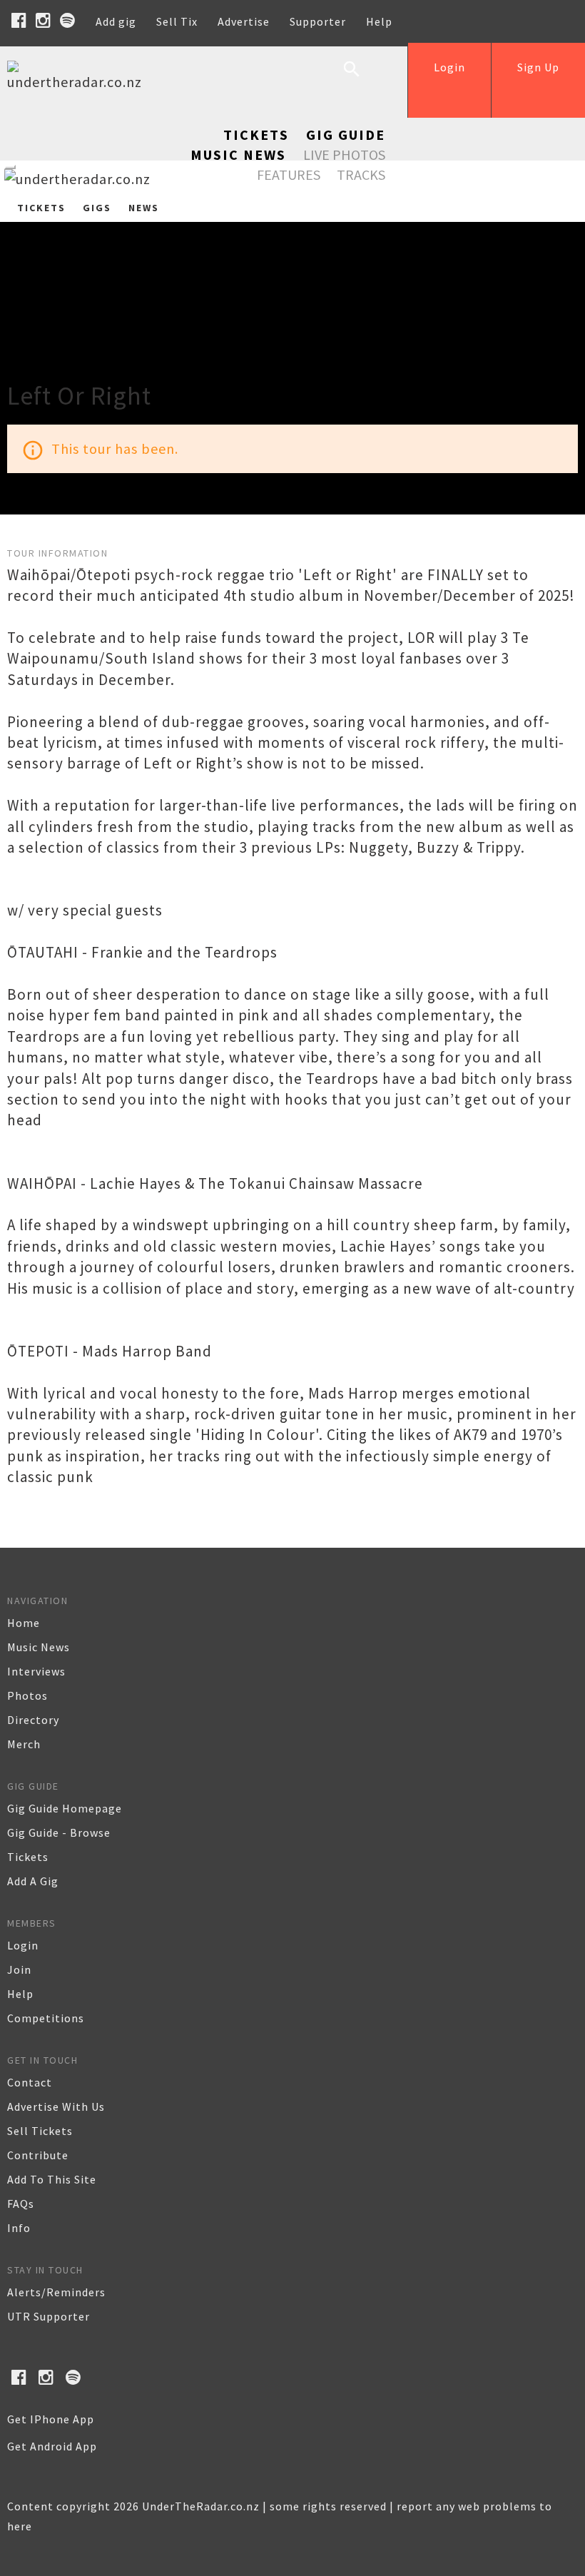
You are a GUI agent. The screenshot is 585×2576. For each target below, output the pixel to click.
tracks (361, 174)
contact (30, 2082)
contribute (38, 2155)
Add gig (116, 21)
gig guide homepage (65, 1808)
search (362, 80)
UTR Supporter (49, 2316)
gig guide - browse (59, 1832)
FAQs (21, 2204)
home (24, 1623)
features (289, 174)
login (23, 1945)
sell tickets (40, 2131)
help (20, 1994)
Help (379, 21)
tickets (28, 1857)
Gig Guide (346, 135)
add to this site (52, 2179)
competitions (46, 2018)
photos (27, 1695)
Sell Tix (177, 21)
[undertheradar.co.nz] (78, 82)
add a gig (33, 1881)
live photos (344, 154)
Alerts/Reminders (56, 2292)
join (19, 1969)
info (19, 2228)
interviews (36, 1671)
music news (39, 1647)
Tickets (256, 135)
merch (24, 1744)
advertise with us (56, 2106)
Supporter (318, 21)
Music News (238, 154)
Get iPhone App (51, 2419)
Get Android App (52, 2446)
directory (33, 1720)
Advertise (244, 21)
